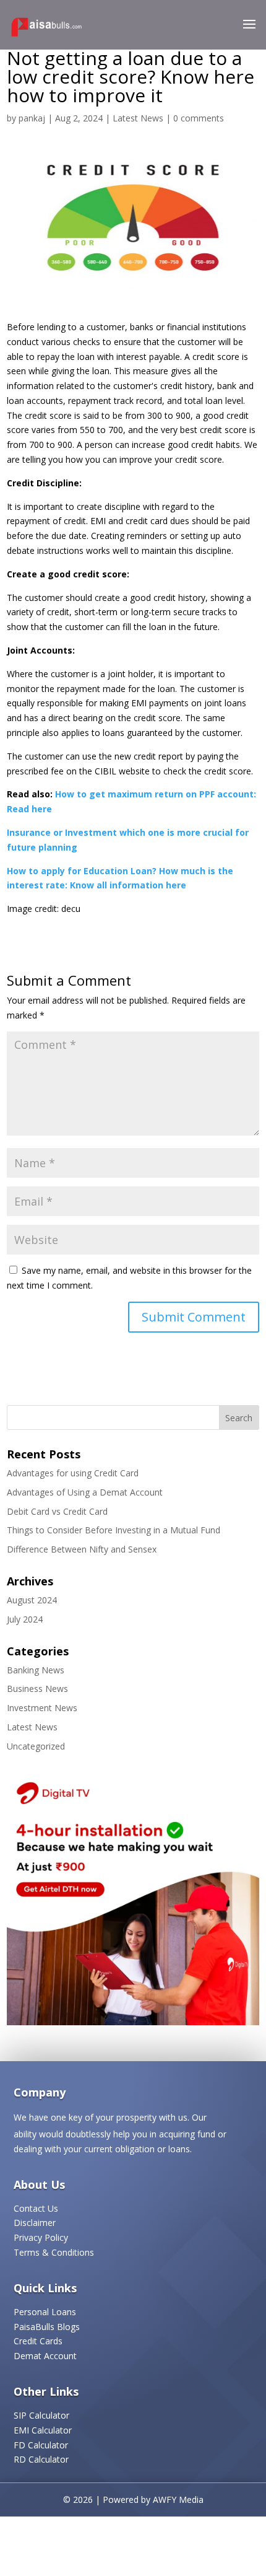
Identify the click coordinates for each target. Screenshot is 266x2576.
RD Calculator (41, 2459)
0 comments (199, 118)
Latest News (138, 118)
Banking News (36, 1670)
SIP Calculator (41, 2415)
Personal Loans (45, 2312)
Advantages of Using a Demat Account (85, 1492)
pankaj (32, 118)
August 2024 (32, 1600)
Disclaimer (35, 2223)
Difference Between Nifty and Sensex (82, 1549)
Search (239, 1418)
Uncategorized (36, 1746)
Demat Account (45, 2356)
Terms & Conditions (54, 2252)
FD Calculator (41, 2445)
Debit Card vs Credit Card (57, 1511)
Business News (37, 1689)
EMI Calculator (43, 2430)
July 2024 (25, 1619)
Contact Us (36, 2208)
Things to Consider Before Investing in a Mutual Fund (114, 1530)
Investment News (42, 1708)
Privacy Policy (41, 2237)
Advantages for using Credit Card (73, 1473)
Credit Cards (38, 2341)
